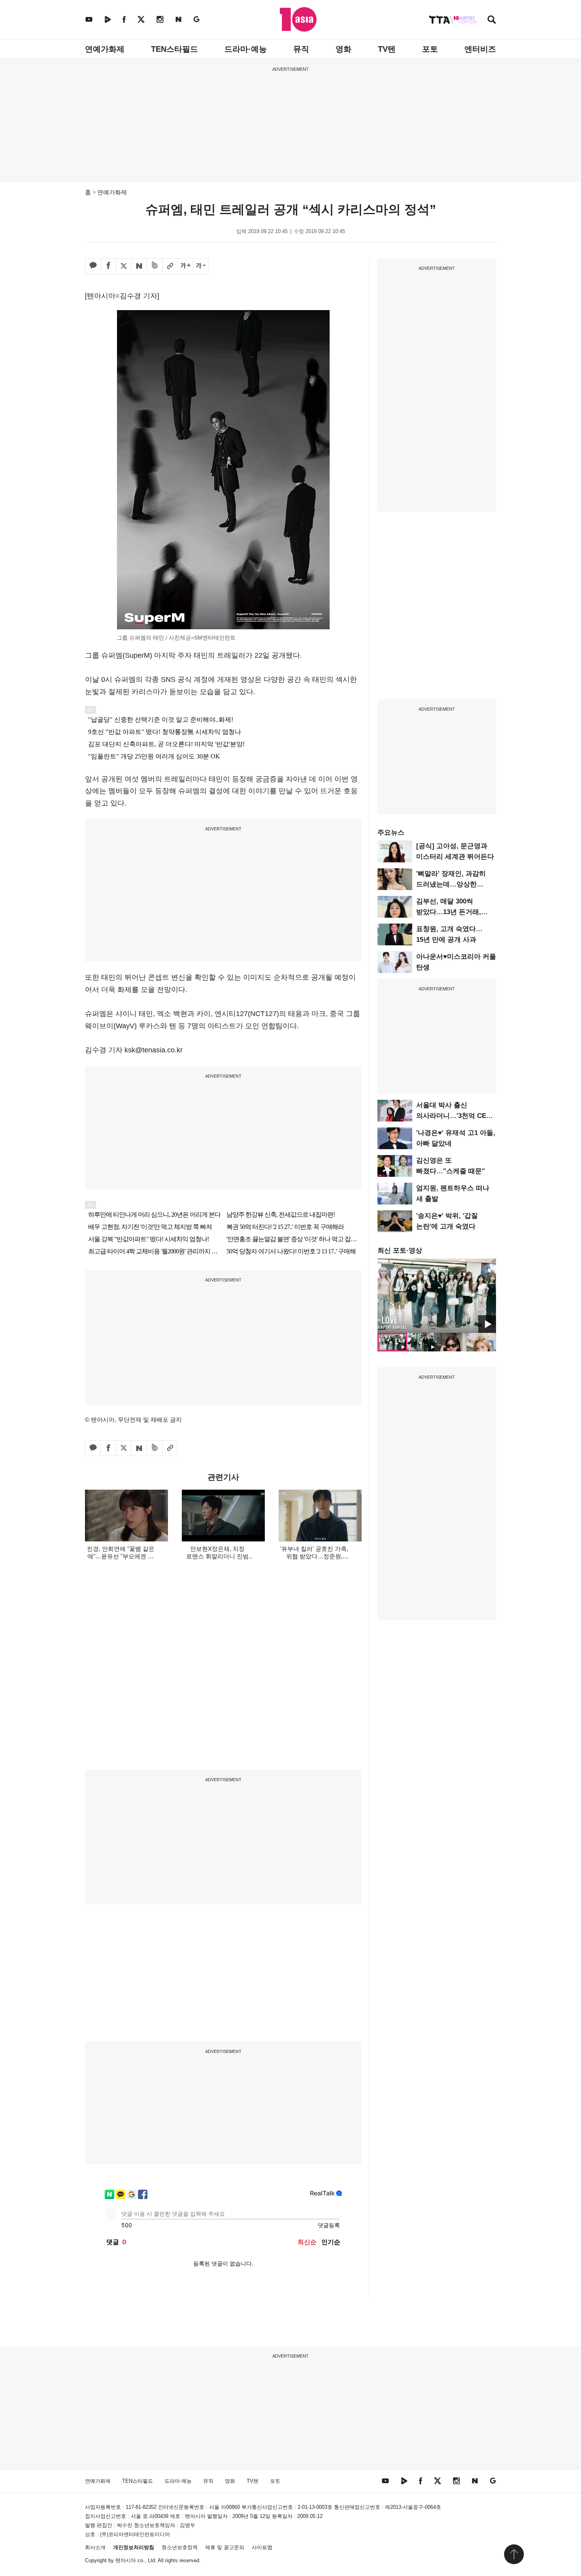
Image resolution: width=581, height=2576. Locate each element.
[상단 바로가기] (514, 2554)
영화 (343, 49)
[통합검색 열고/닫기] (492, 20)
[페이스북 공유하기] (108, 266)
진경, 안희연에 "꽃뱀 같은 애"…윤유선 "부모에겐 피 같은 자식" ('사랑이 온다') (121, 1556)
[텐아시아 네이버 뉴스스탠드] (178, 19)
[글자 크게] (185, 266)
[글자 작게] (201, 266)
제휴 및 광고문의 (225, 2547)
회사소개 (95, 2547)
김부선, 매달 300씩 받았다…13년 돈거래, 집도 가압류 (449, 912)
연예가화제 (105, 49)
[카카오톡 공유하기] (93, 266)
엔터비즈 (480, 49)
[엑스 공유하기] (124, 266)
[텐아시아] (298, 19)
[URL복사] (170, 266)
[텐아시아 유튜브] (89, 19)
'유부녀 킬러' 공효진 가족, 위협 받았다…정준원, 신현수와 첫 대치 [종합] (314, 1556)
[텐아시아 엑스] (141, 19)
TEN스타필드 (174, 49)
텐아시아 (126, 2560)
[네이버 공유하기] (139, 266)
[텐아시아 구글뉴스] (196, 19)
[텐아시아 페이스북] (124, 19)
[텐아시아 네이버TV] (108, 19)
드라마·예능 (246, 49)
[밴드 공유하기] (155, 266)
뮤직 (301, 49)
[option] (437, 1296)
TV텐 (387, 49)
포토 (430, 49)
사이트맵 (262, 2547)
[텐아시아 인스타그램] (160, 19)
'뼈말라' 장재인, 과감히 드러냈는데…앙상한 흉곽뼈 (451, 884)
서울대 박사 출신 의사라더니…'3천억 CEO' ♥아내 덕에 (455, 1116)
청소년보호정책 (180, 2547)
